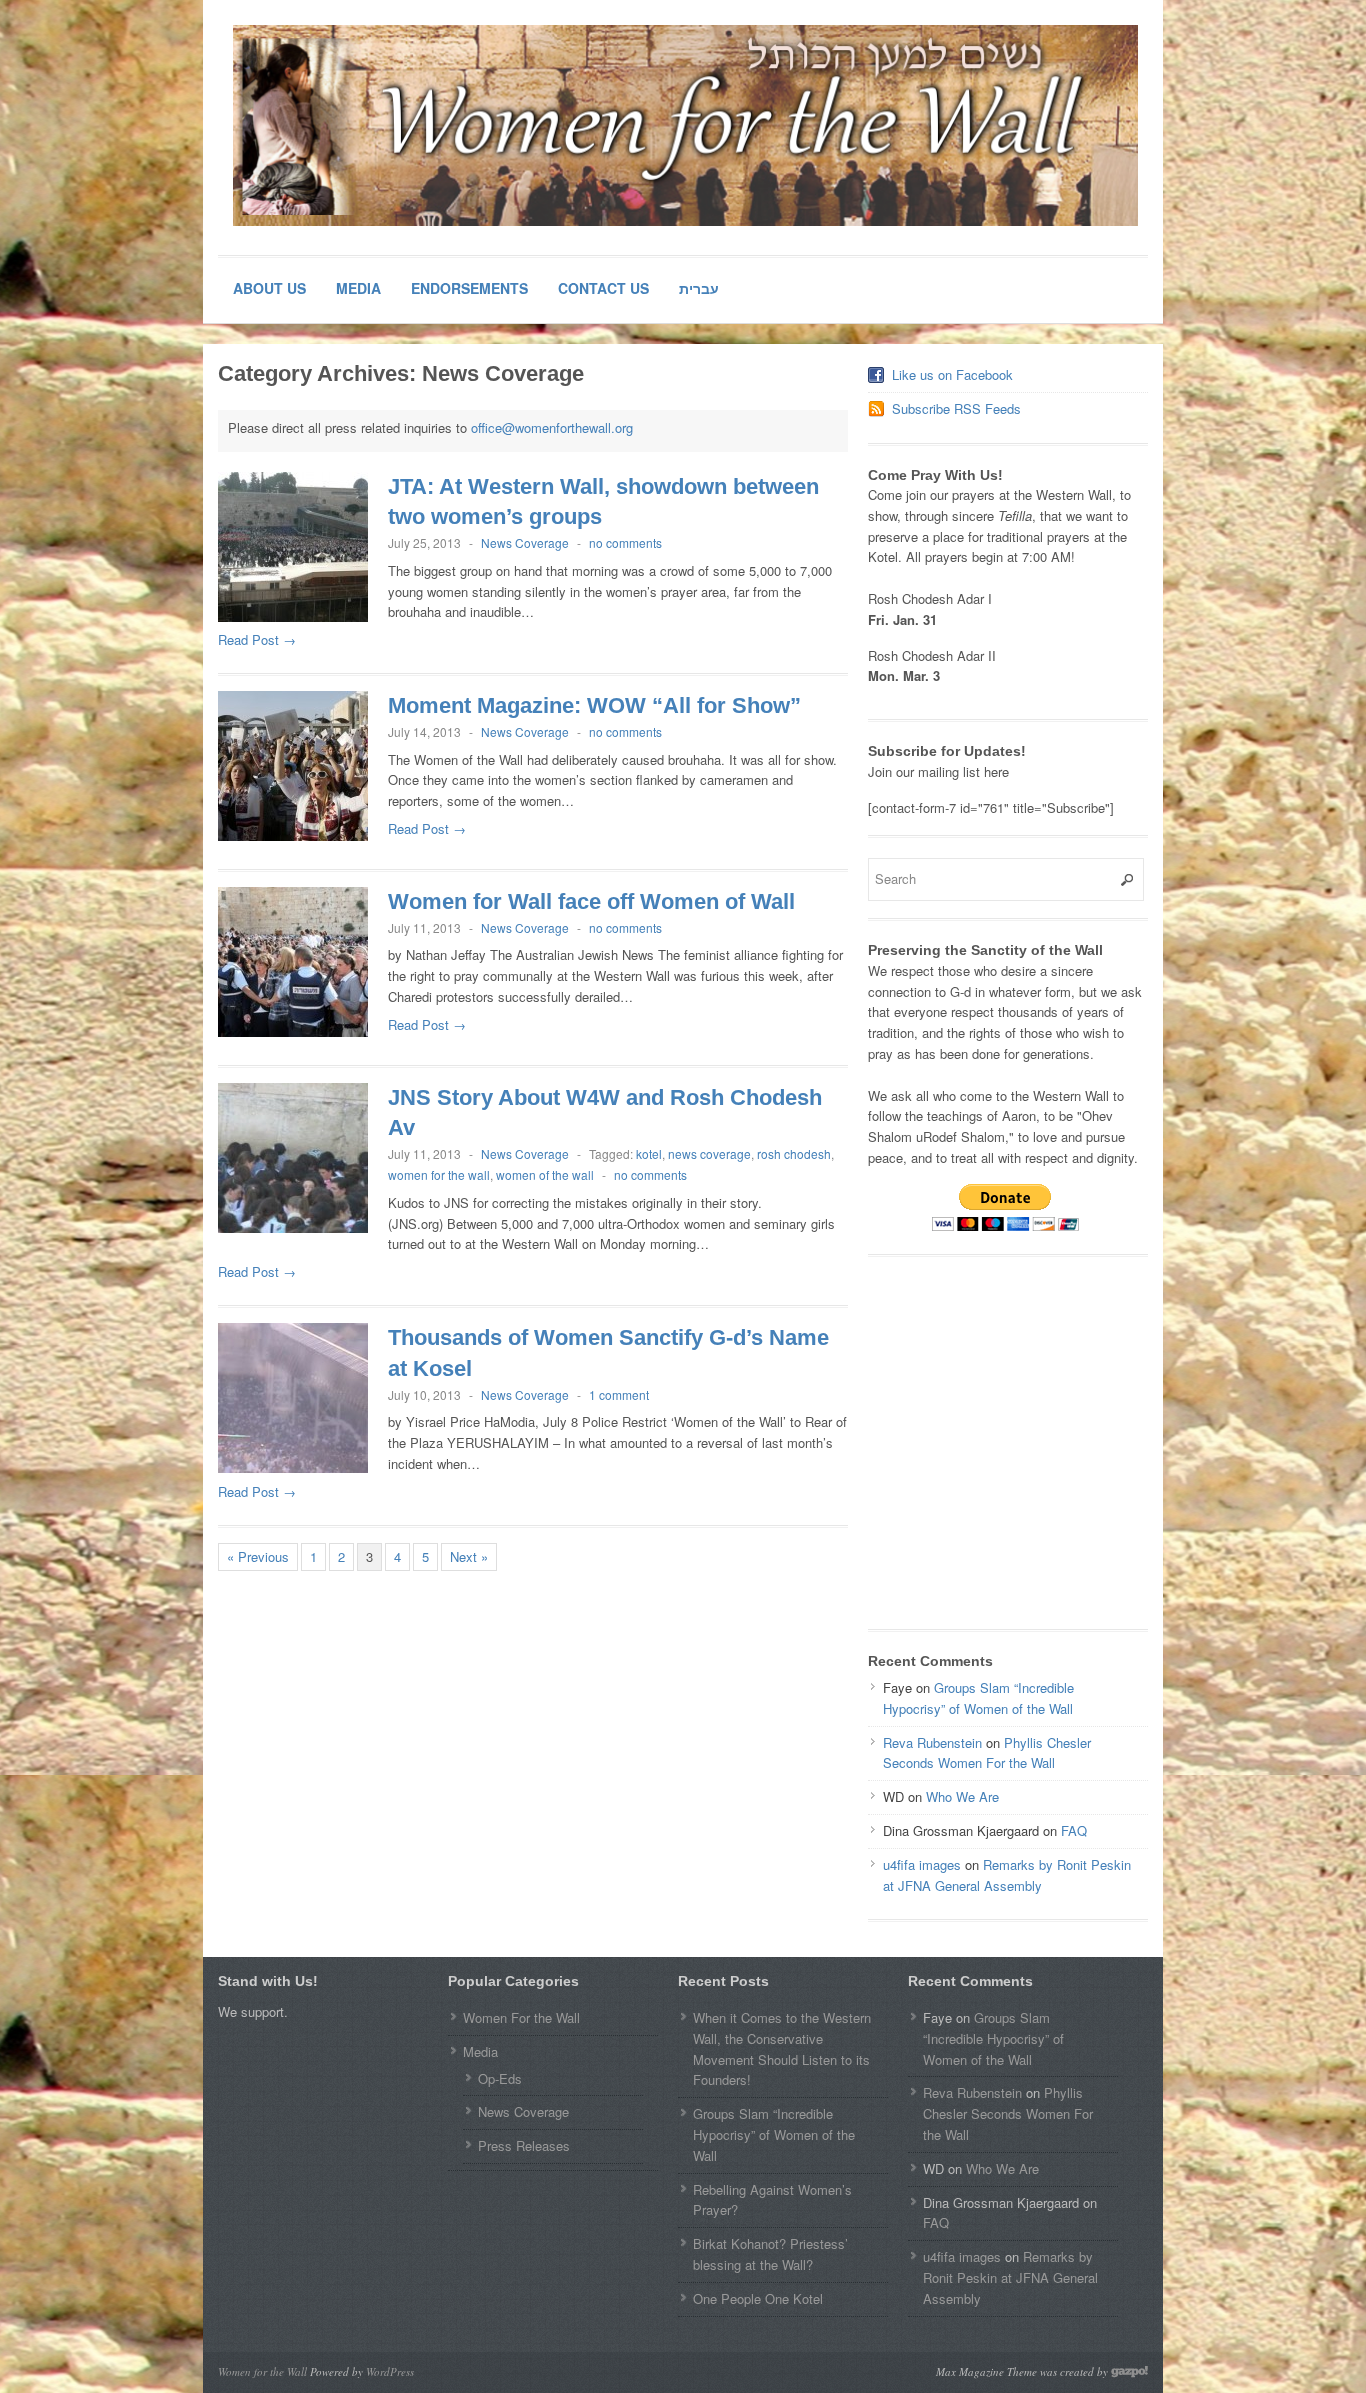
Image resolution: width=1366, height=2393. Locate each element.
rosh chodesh (794, 1153)
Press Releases (524, 2145)
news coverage (709, 1153)
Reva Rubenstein (932, 1742)
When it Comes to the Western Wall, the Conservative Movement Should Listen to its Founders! (782, 2048)
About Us (269, 288)
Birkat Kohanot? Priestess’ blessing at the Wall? (770, 2254)
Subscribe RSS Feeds (956, 408)
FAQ (1074, 1830)
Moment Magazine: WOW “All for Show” (594, 705)
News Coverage (525, 542)
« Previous (258, 1556)
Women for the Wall (262, 2371)
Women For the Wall (521, 2017)
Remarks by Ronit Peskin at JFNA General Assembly (1007, 1875)
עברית (699, 288)
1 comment (619, 1394)
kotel (649, 1153)
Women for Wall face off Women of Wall (591, 901)
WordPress (390, 2371)
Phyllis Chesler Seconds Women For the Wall (987, 1753)
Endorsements (469, 288)
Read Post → (257, 639)
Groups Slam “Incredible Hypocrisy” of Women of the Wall (978, 1698)
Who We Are (962, 1796)
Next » (469, 1556)
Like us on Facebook (952, 374)
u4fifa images (922, 1864)
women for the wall (439, 1174)
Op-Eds (500, 2078)
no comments (625, 542)
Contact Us (603, 288)
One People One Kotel (758, 2298)
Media (358, 288)
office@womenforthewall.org (552, 427)
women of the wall (545, 1174)
